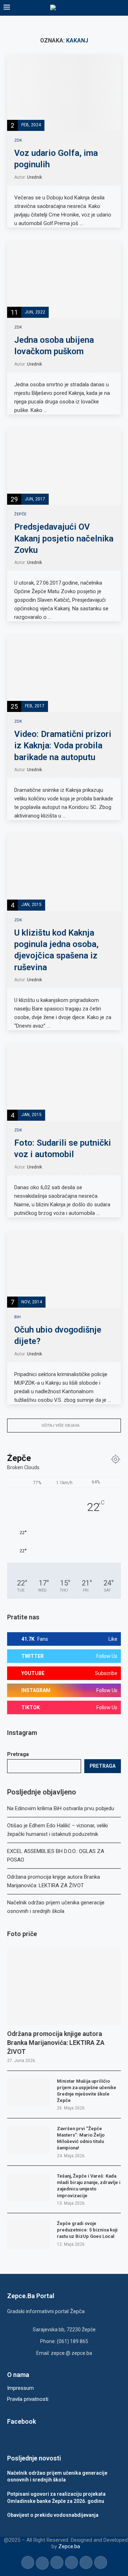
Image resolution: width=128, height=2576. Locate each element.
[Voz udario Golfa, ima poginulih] (64, 93)
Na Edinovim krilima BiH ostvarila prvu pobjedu (61, 1808)
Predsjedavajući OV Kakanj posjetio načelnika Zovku (64, 538)
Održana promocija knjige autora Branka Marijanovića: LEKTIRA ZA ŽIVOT (56, 2043)
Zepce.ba (69, 2546)
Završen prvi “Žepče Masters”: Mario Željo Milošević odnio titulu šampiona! (81, 2138)
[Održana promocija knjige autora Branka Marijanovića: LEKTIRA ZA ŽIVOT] (64, 1987)
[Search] (121, 8)
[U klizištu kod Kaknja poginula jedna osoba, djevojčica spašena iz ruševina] (64, 872)
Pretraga (18, 1754)
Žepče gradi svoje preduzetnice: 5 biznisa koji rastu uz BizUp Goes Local (87, 2230)
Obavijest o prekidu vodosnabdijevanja (53, 2515)
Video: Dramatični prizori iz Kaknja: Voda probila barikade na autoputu (63, 746)
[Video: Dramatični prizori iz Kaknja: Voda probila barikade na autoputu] (64, 674)
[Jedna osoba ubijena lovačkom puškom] (64, 280)
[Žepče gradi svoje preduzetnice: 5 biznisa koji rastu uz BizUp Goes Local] (28, 2235)
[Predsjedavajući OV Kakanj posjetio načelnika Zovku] (64, 467)
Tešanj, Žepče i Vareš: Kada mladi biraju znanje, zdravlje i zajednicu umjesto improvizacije (89, 2186)
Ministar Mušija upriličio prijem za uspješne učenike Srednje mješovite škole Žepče (87, 2091)
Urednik (34, 177)
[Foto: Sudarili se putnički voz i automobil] (64, 1082)
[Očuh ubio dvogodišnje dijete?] (64, 1270)
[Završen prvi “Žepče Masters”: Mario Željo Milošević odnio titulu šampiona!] (28, 2140)
